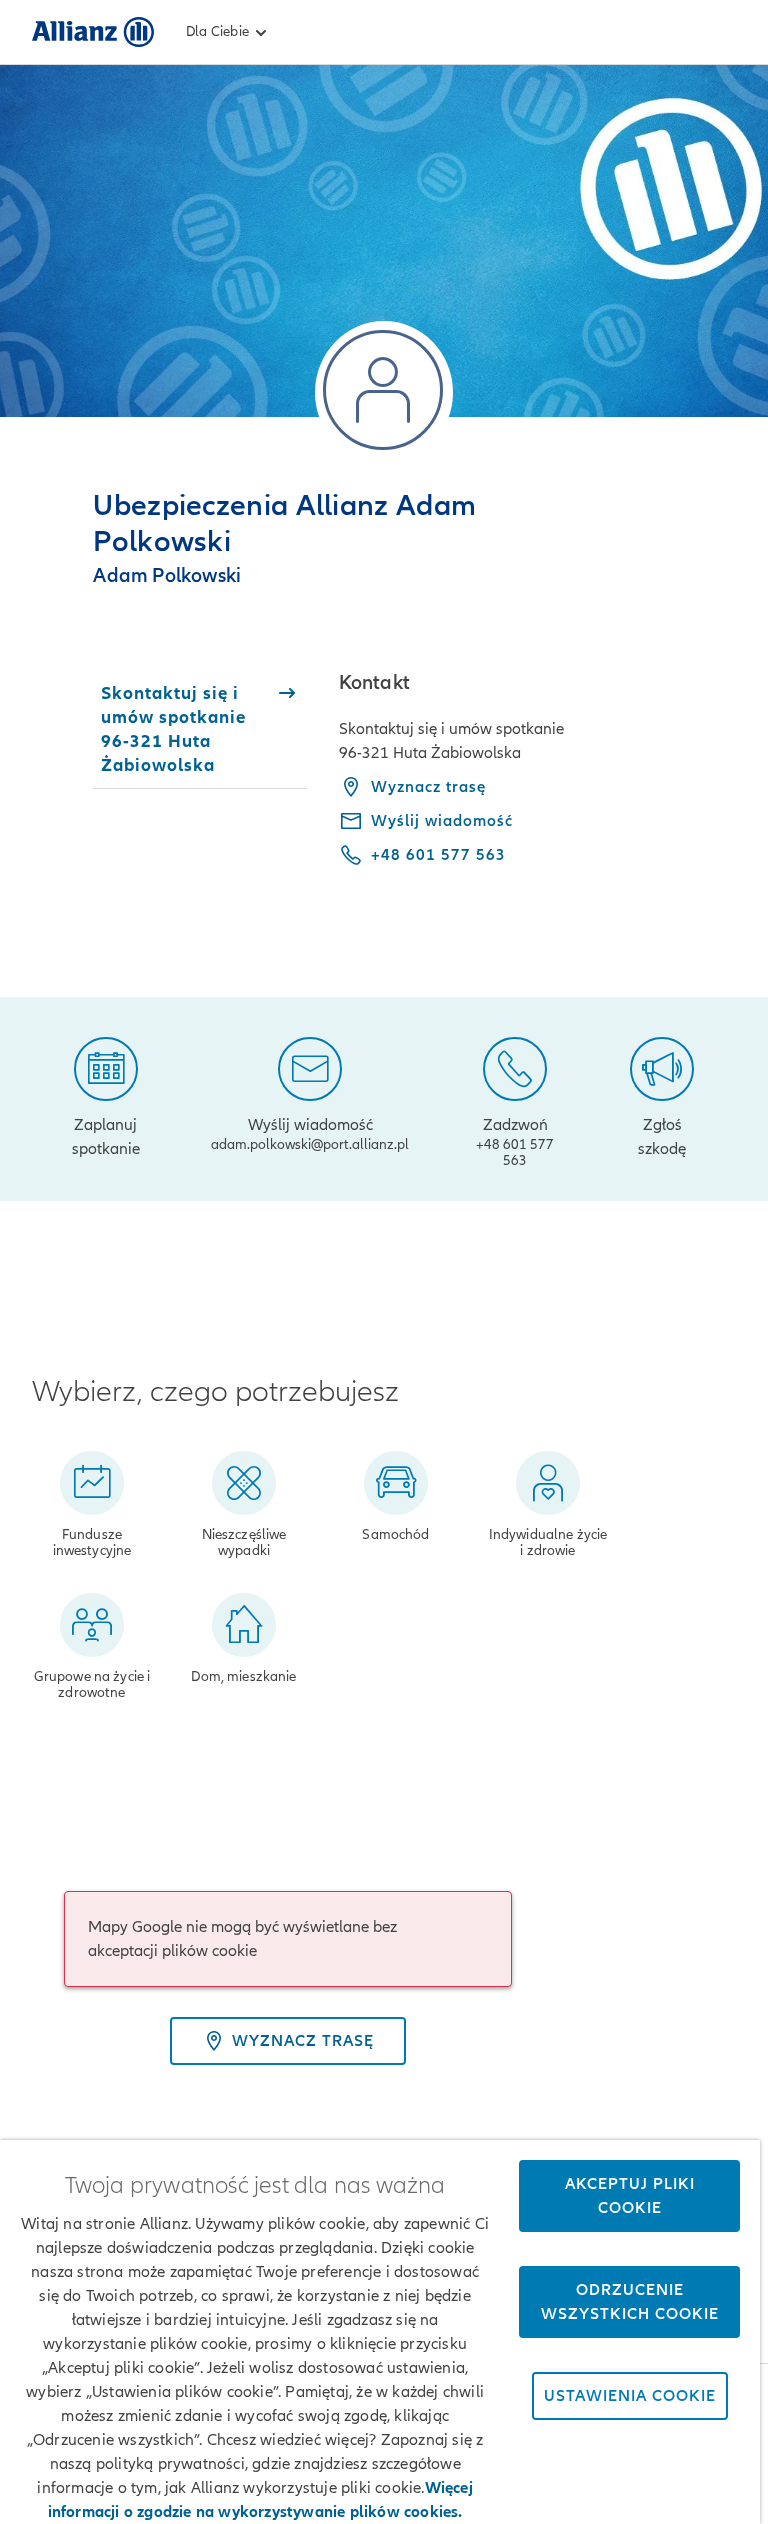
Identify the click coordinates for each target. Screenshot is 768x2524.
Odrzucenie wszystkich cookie (630, 2302)
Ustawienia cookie (630, 2396)
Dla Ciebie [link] (217, 31)
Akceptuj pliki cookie (630, 2196)
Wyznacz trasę (428, 787)
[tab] (199, 729)
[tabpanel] (537, 783)
